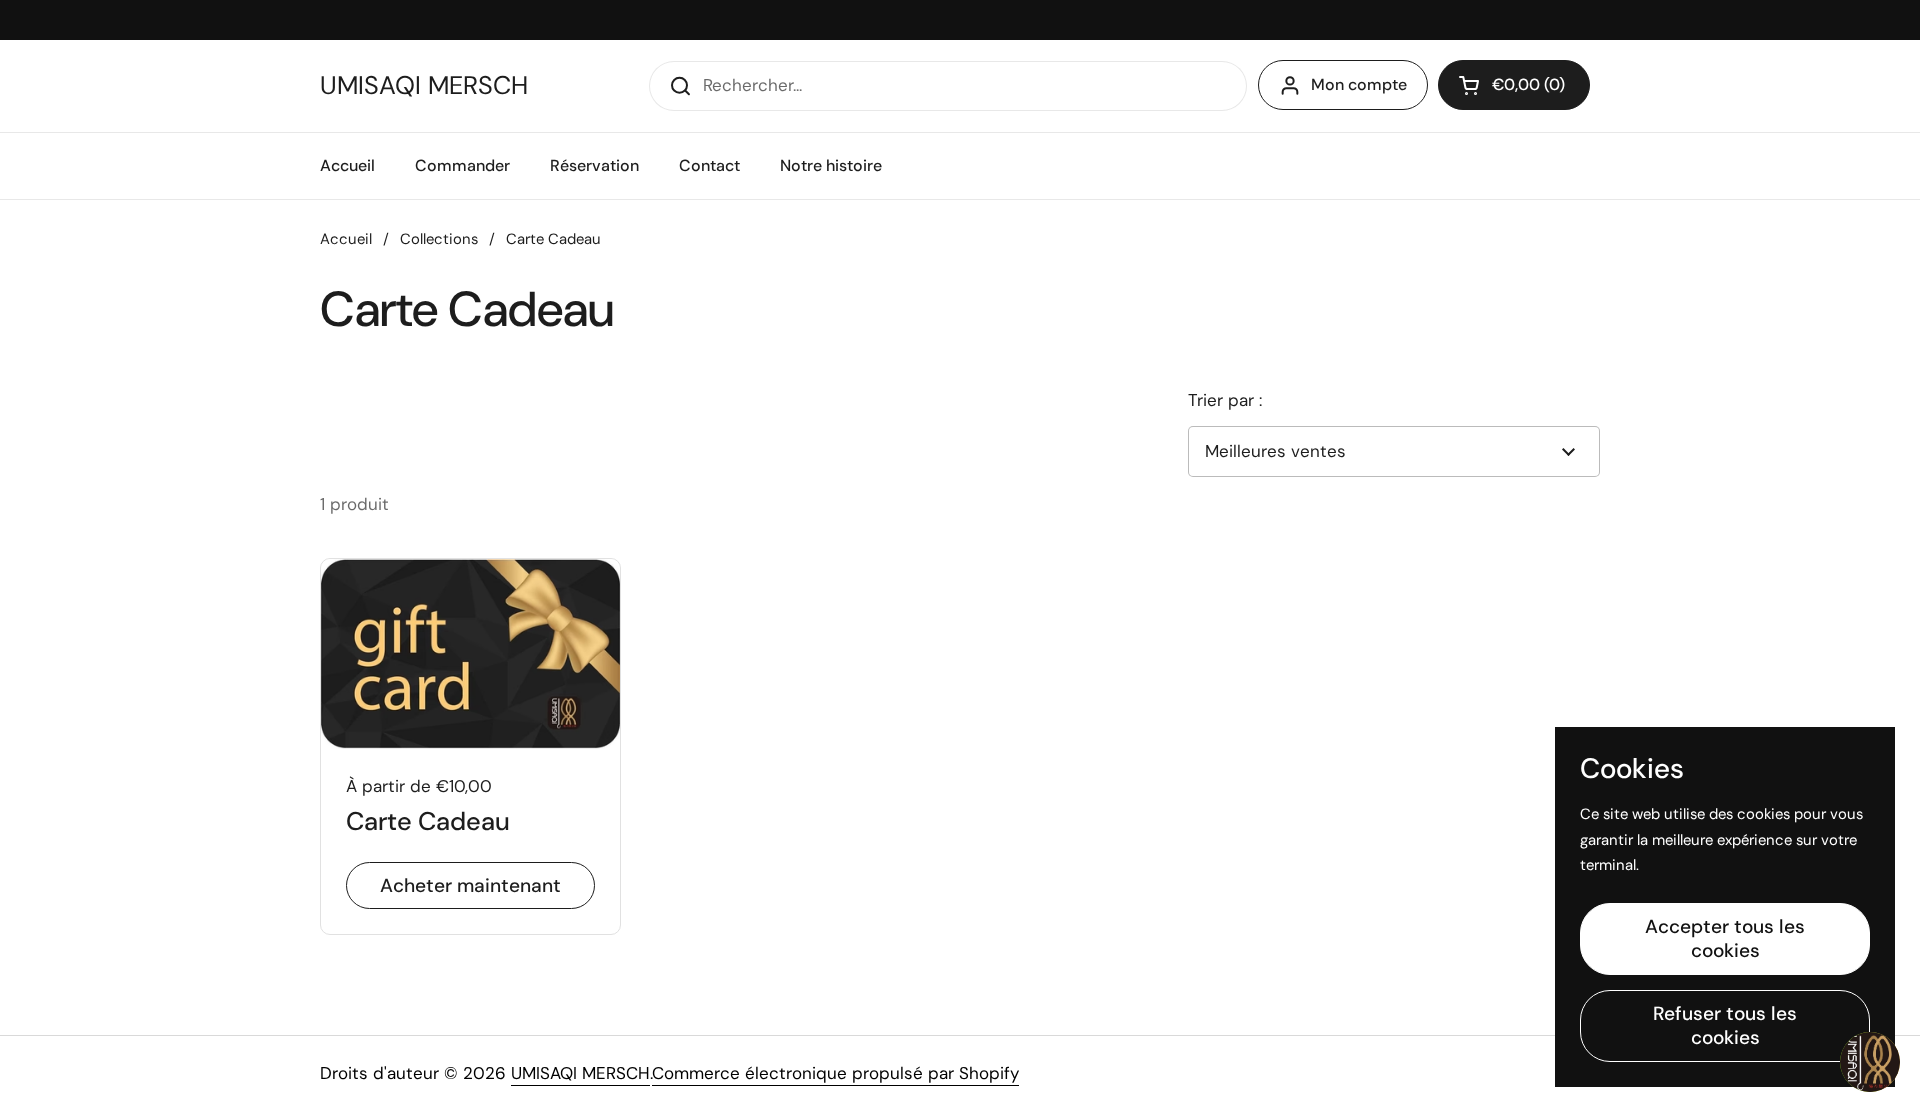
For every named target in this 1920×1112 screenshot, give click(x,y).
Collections (439, 239)
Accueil (346, 239)
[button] (1514, 85)
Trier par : (1225, 400)
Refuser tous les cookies (1725, 1025)
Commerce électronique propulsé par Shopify (835, 1073)
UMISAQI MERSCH (424, 86)
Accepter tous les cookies (1725, 938)
